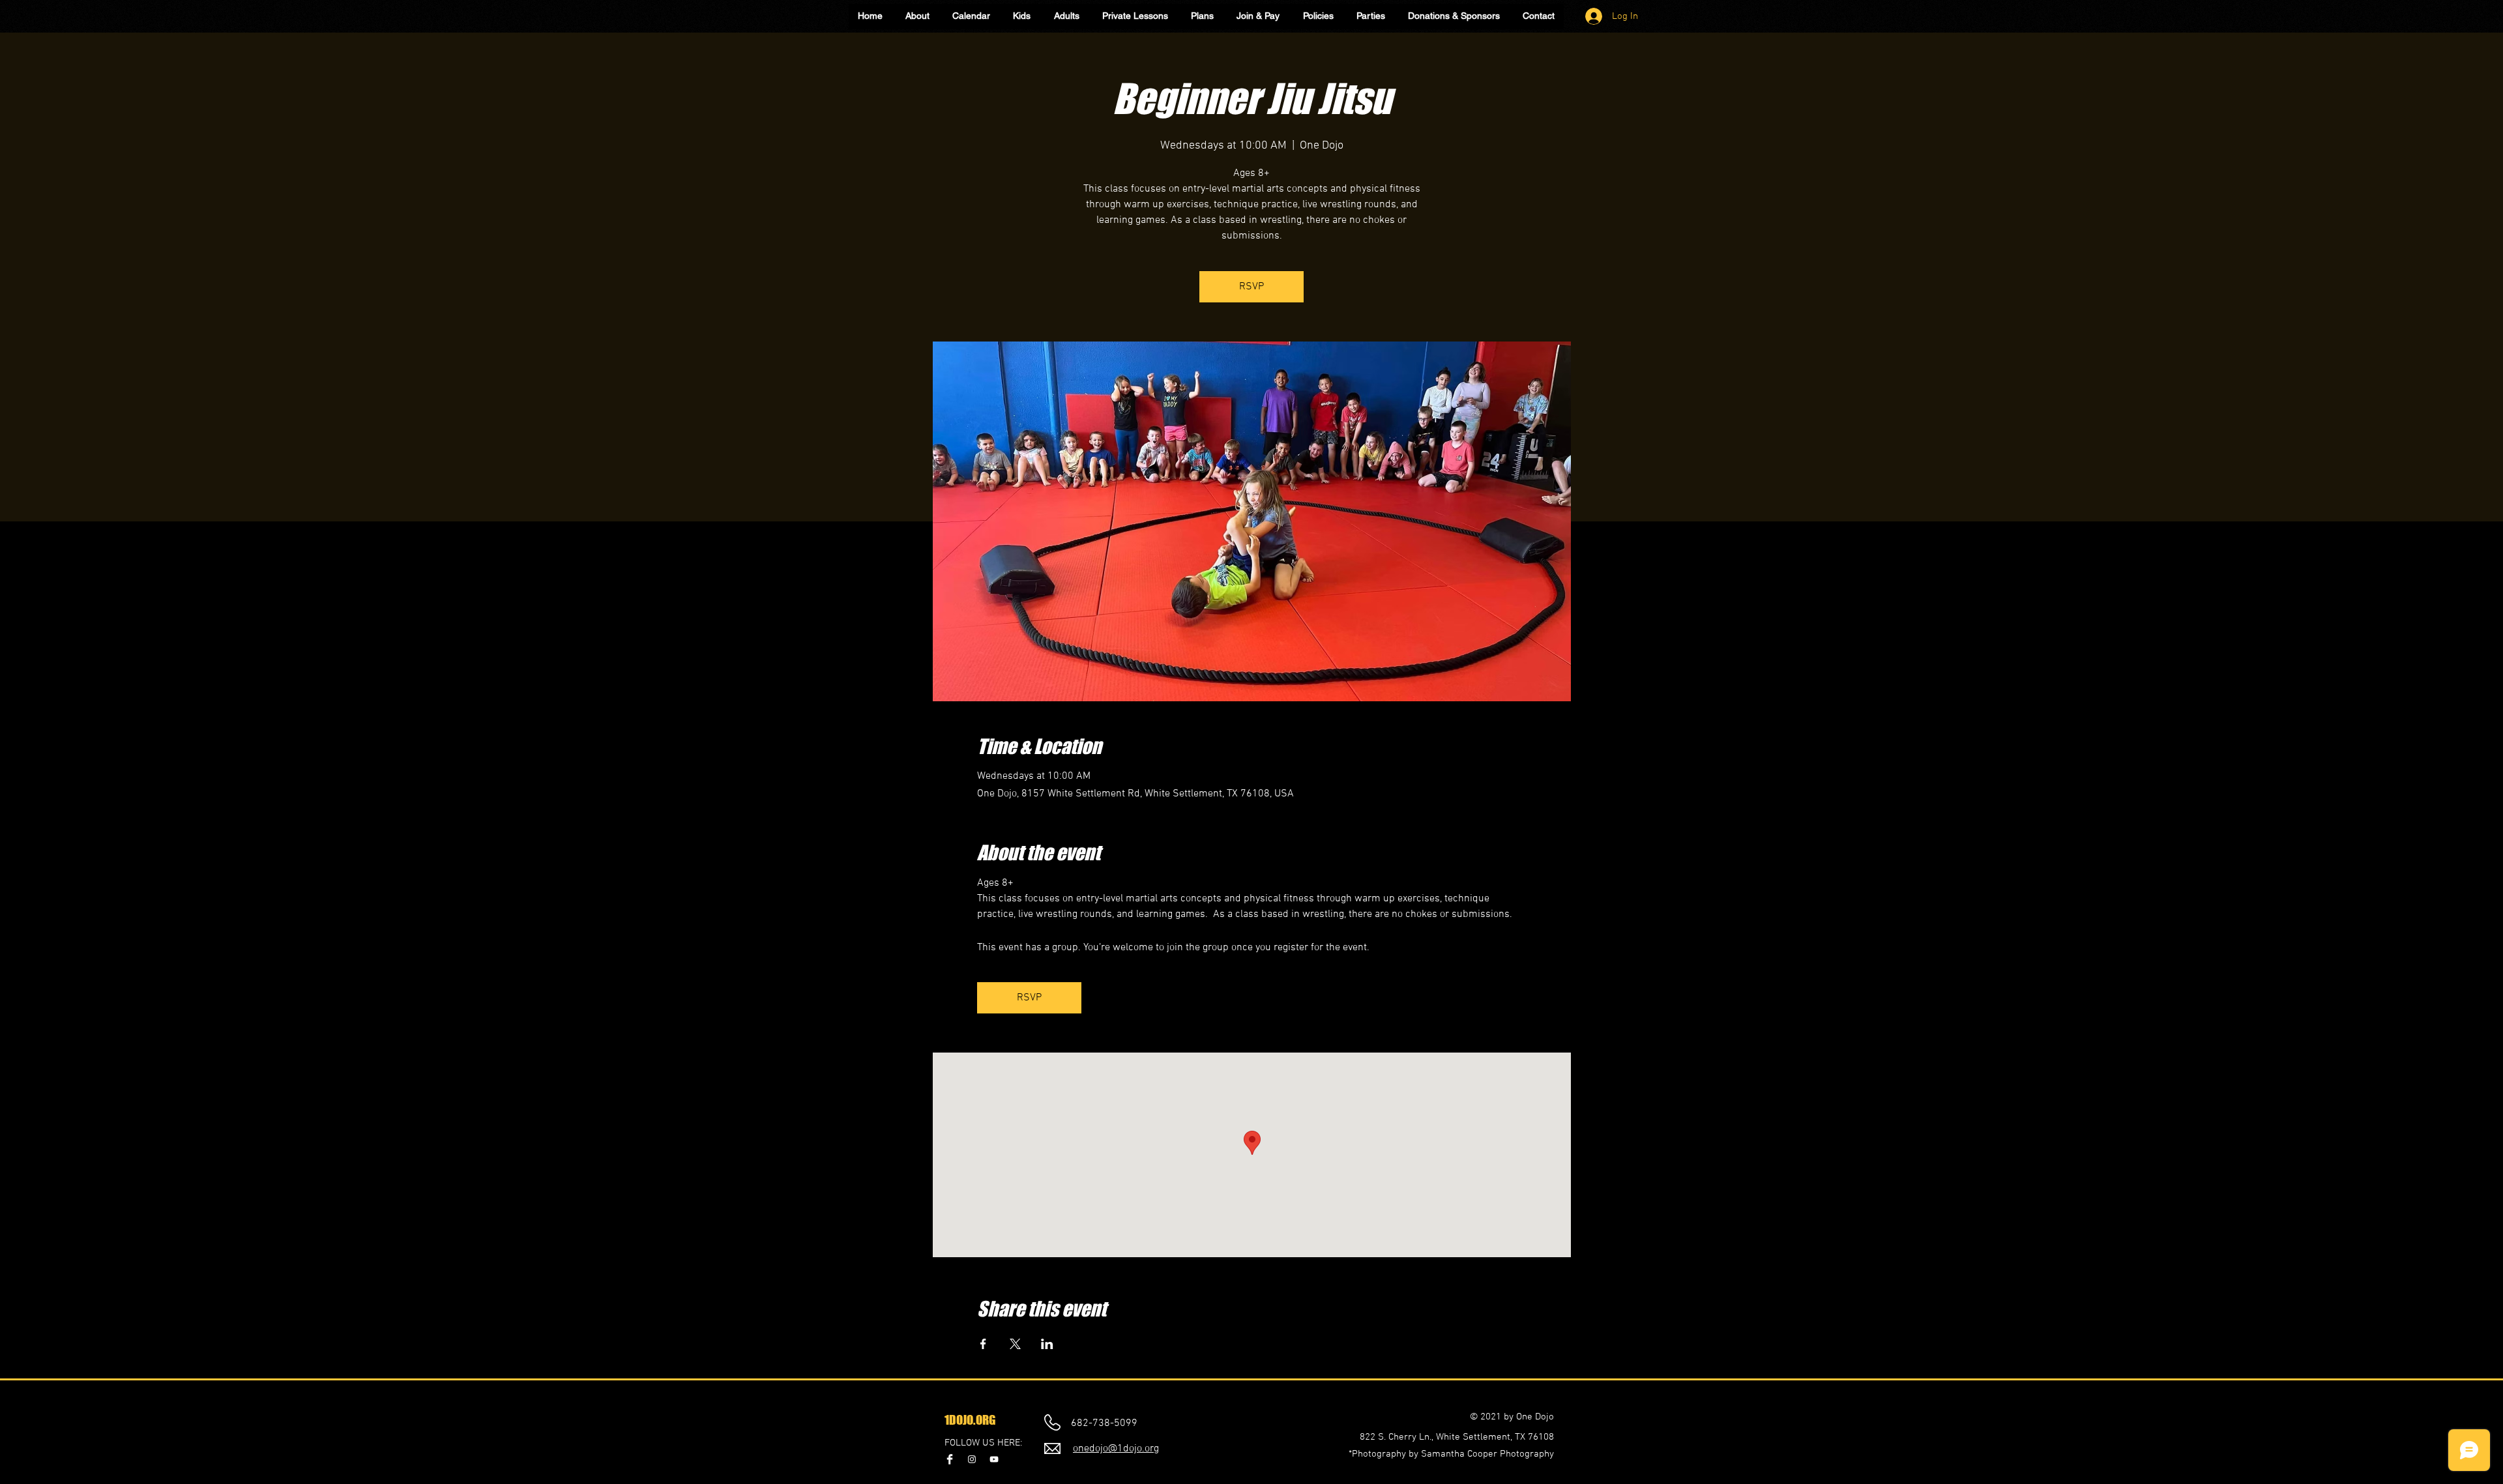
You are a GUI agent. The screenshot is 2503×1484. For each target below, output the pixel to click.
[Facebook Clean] (950, 1459)
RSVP (1251, 287)
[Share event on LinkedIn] (1047, 1344)
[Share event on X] (1015, 1344)
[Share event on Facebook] (983, 1344)
